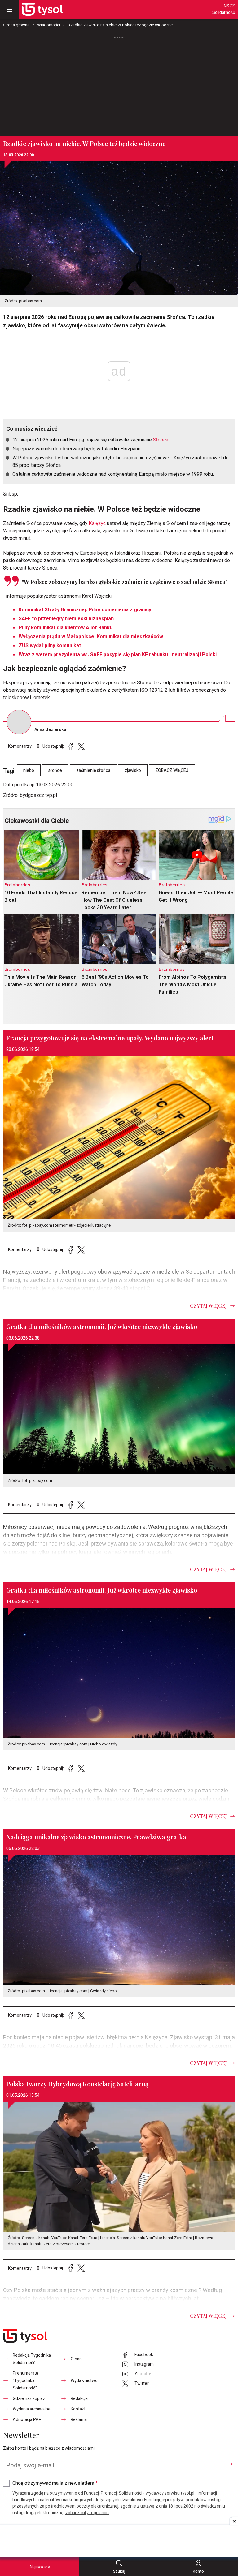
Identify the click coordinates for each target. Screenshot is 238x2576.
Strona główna (16, 25)
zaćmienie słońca (93, 770)
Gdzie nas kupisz (29, 2399)
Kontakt (78, 2409)
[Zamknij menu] (9, 9)
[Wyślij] (230, 2464)
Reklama (79, 2420)
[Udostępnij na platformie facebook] (71, 746)
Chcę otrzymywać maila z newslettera (55, 2483)
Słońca (161, 440)
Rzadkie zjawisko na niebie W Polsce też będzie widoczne (120, 25)
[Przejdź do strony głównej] (42, 9)
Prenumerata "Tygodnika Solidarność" (25, 2381)
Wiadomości (49, 25)
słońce (55, 770)
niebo (29, 770)
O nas (76, 2359)
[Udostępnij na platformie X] (81, 746)
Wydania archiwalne (32, 2409)
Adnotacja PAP (27, 2420)
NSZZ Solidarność (224, 9)
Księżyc (97, 523)
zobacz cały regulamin (87, 2513)
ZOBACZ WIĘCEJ (172, 770)
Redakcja (79, 2399)
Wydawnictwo (84, 2381)
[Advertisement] (119, 83)
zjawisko (133, 770)
